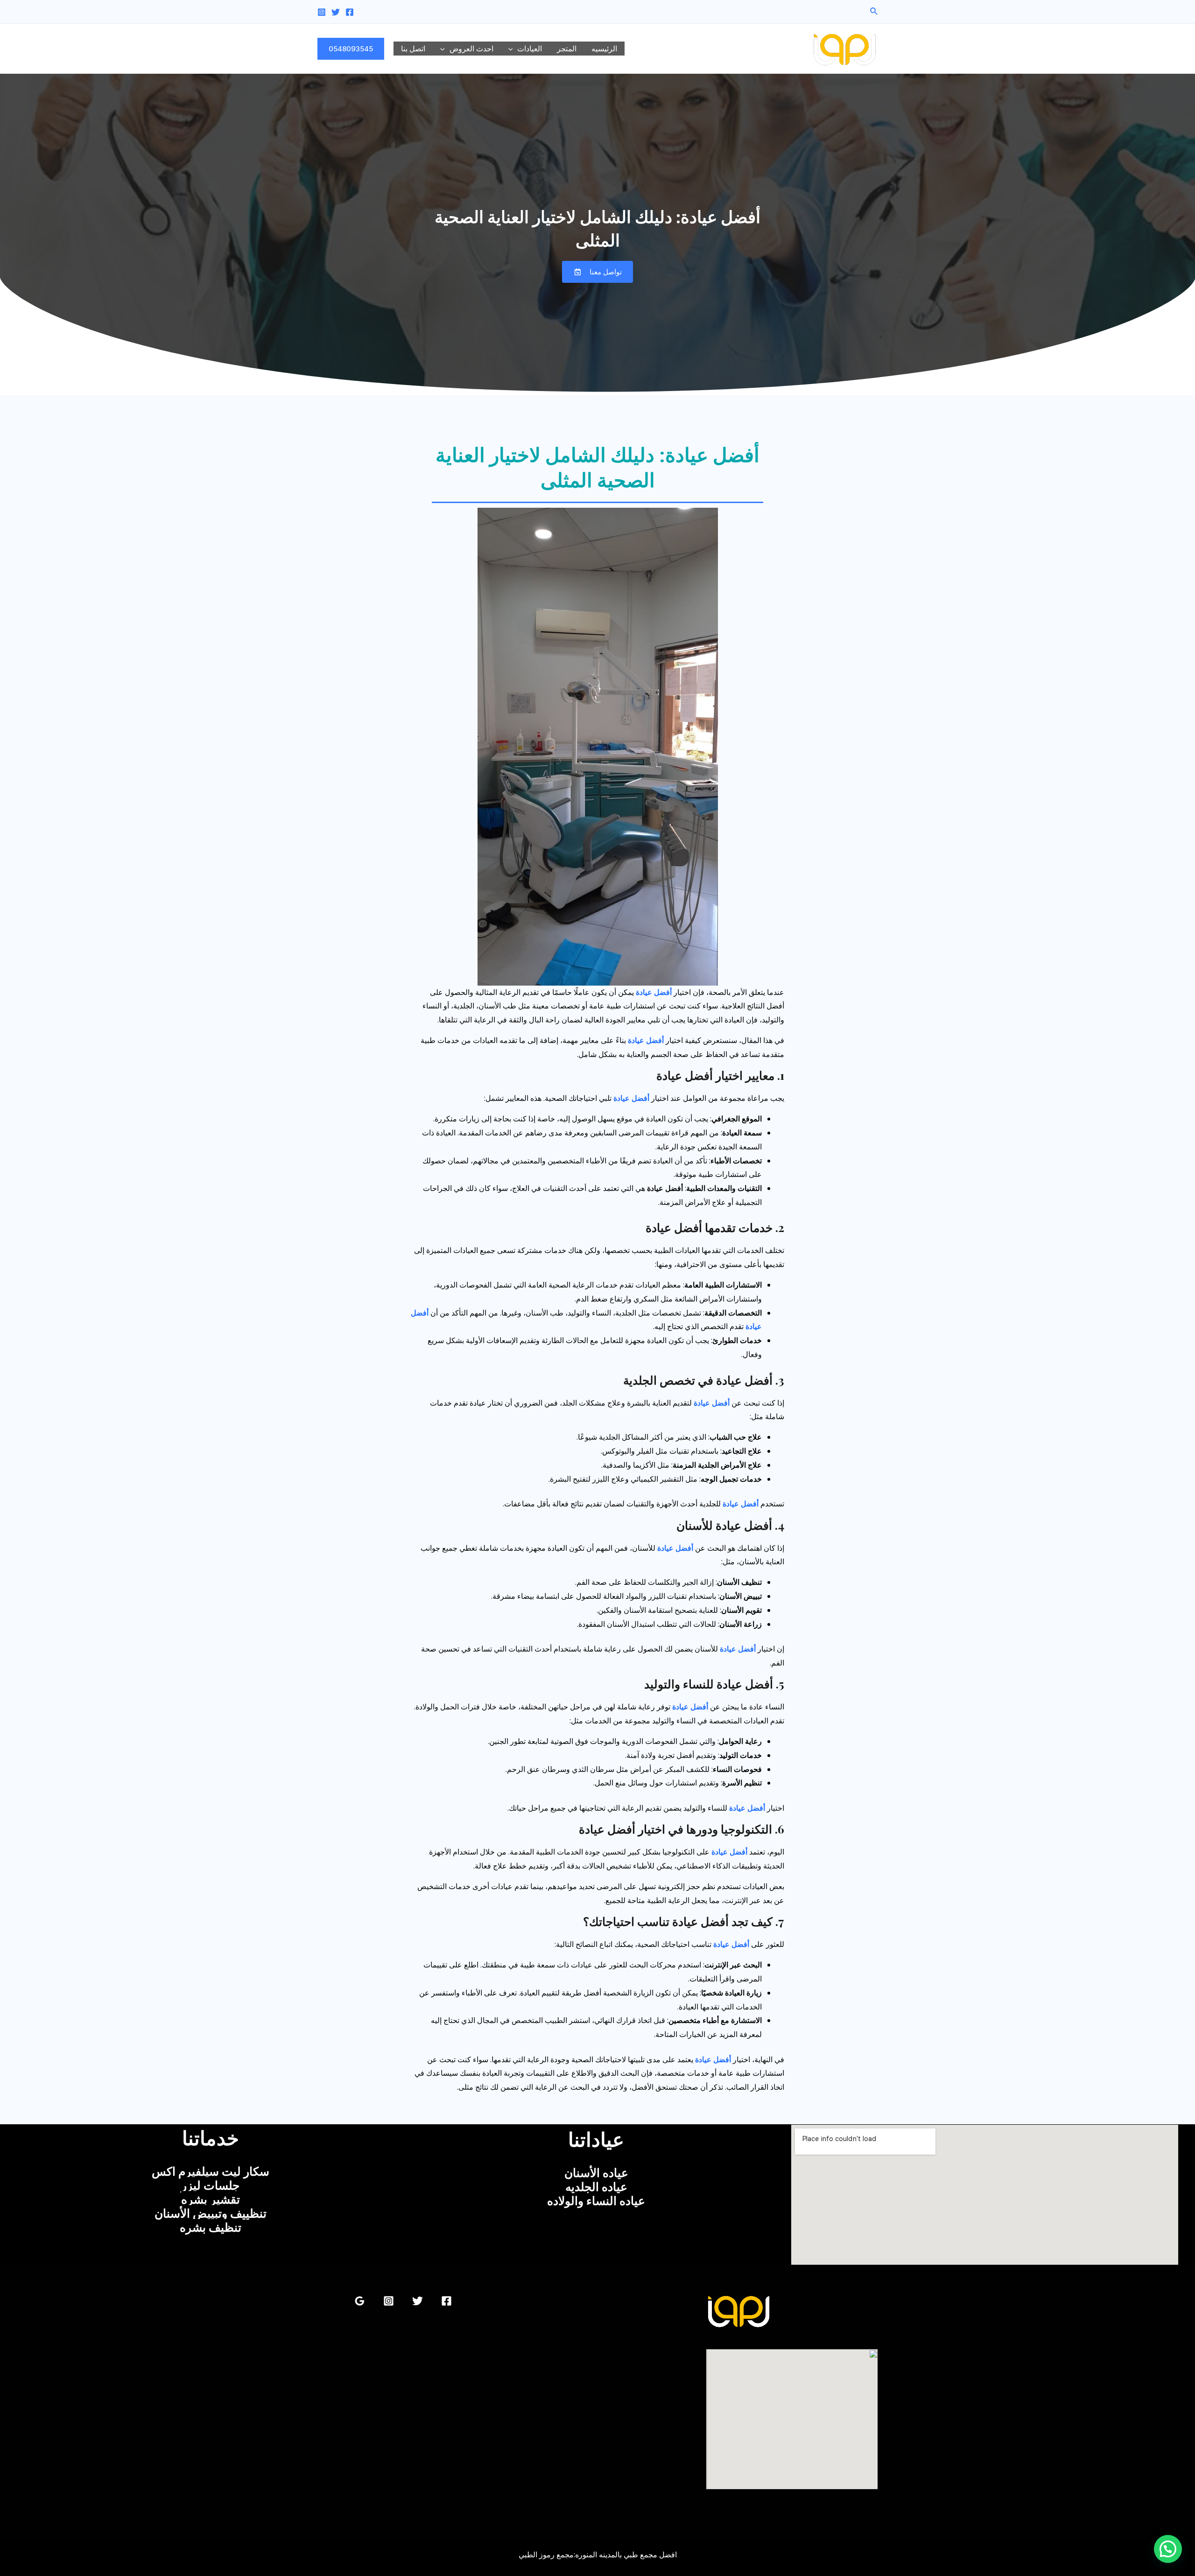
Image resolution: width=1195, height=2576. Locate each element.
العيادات (530, 49)
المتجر (567, 49)
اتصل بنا (413, 49)
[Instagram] (322, 12)
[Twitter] (336, 12)
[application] (513, 49)
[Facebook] (350, 12)
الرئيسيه (604, 49)
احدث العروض (471, 49)
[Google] (360, 2301)
